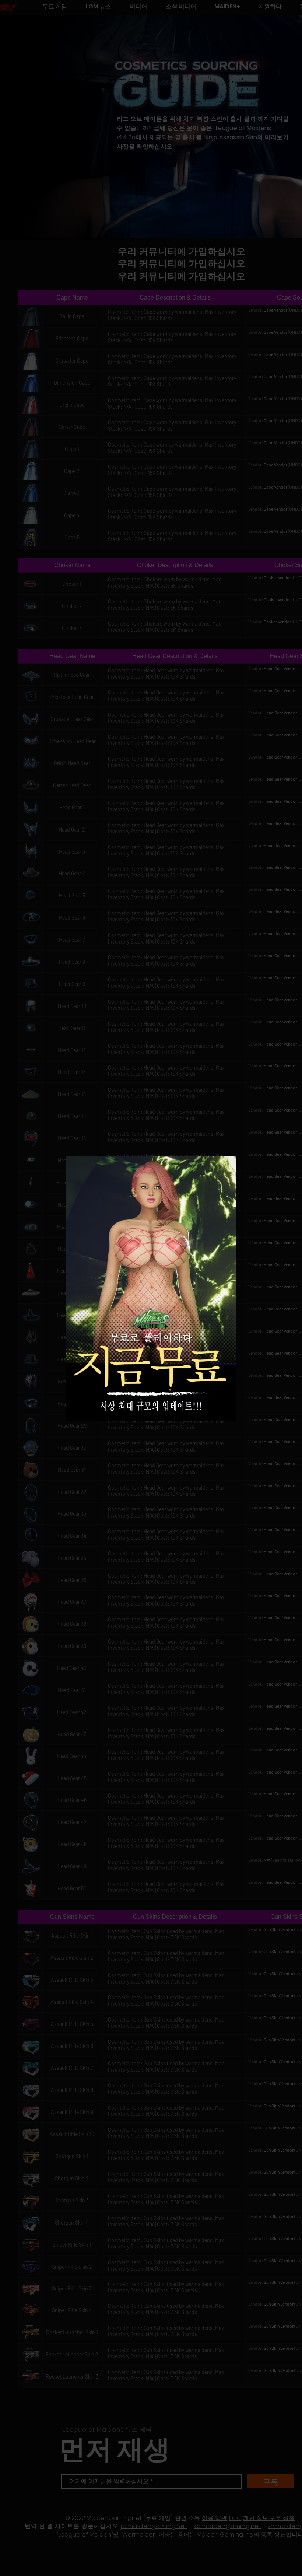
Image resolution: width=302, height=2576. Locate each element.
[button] (224, 1167)
